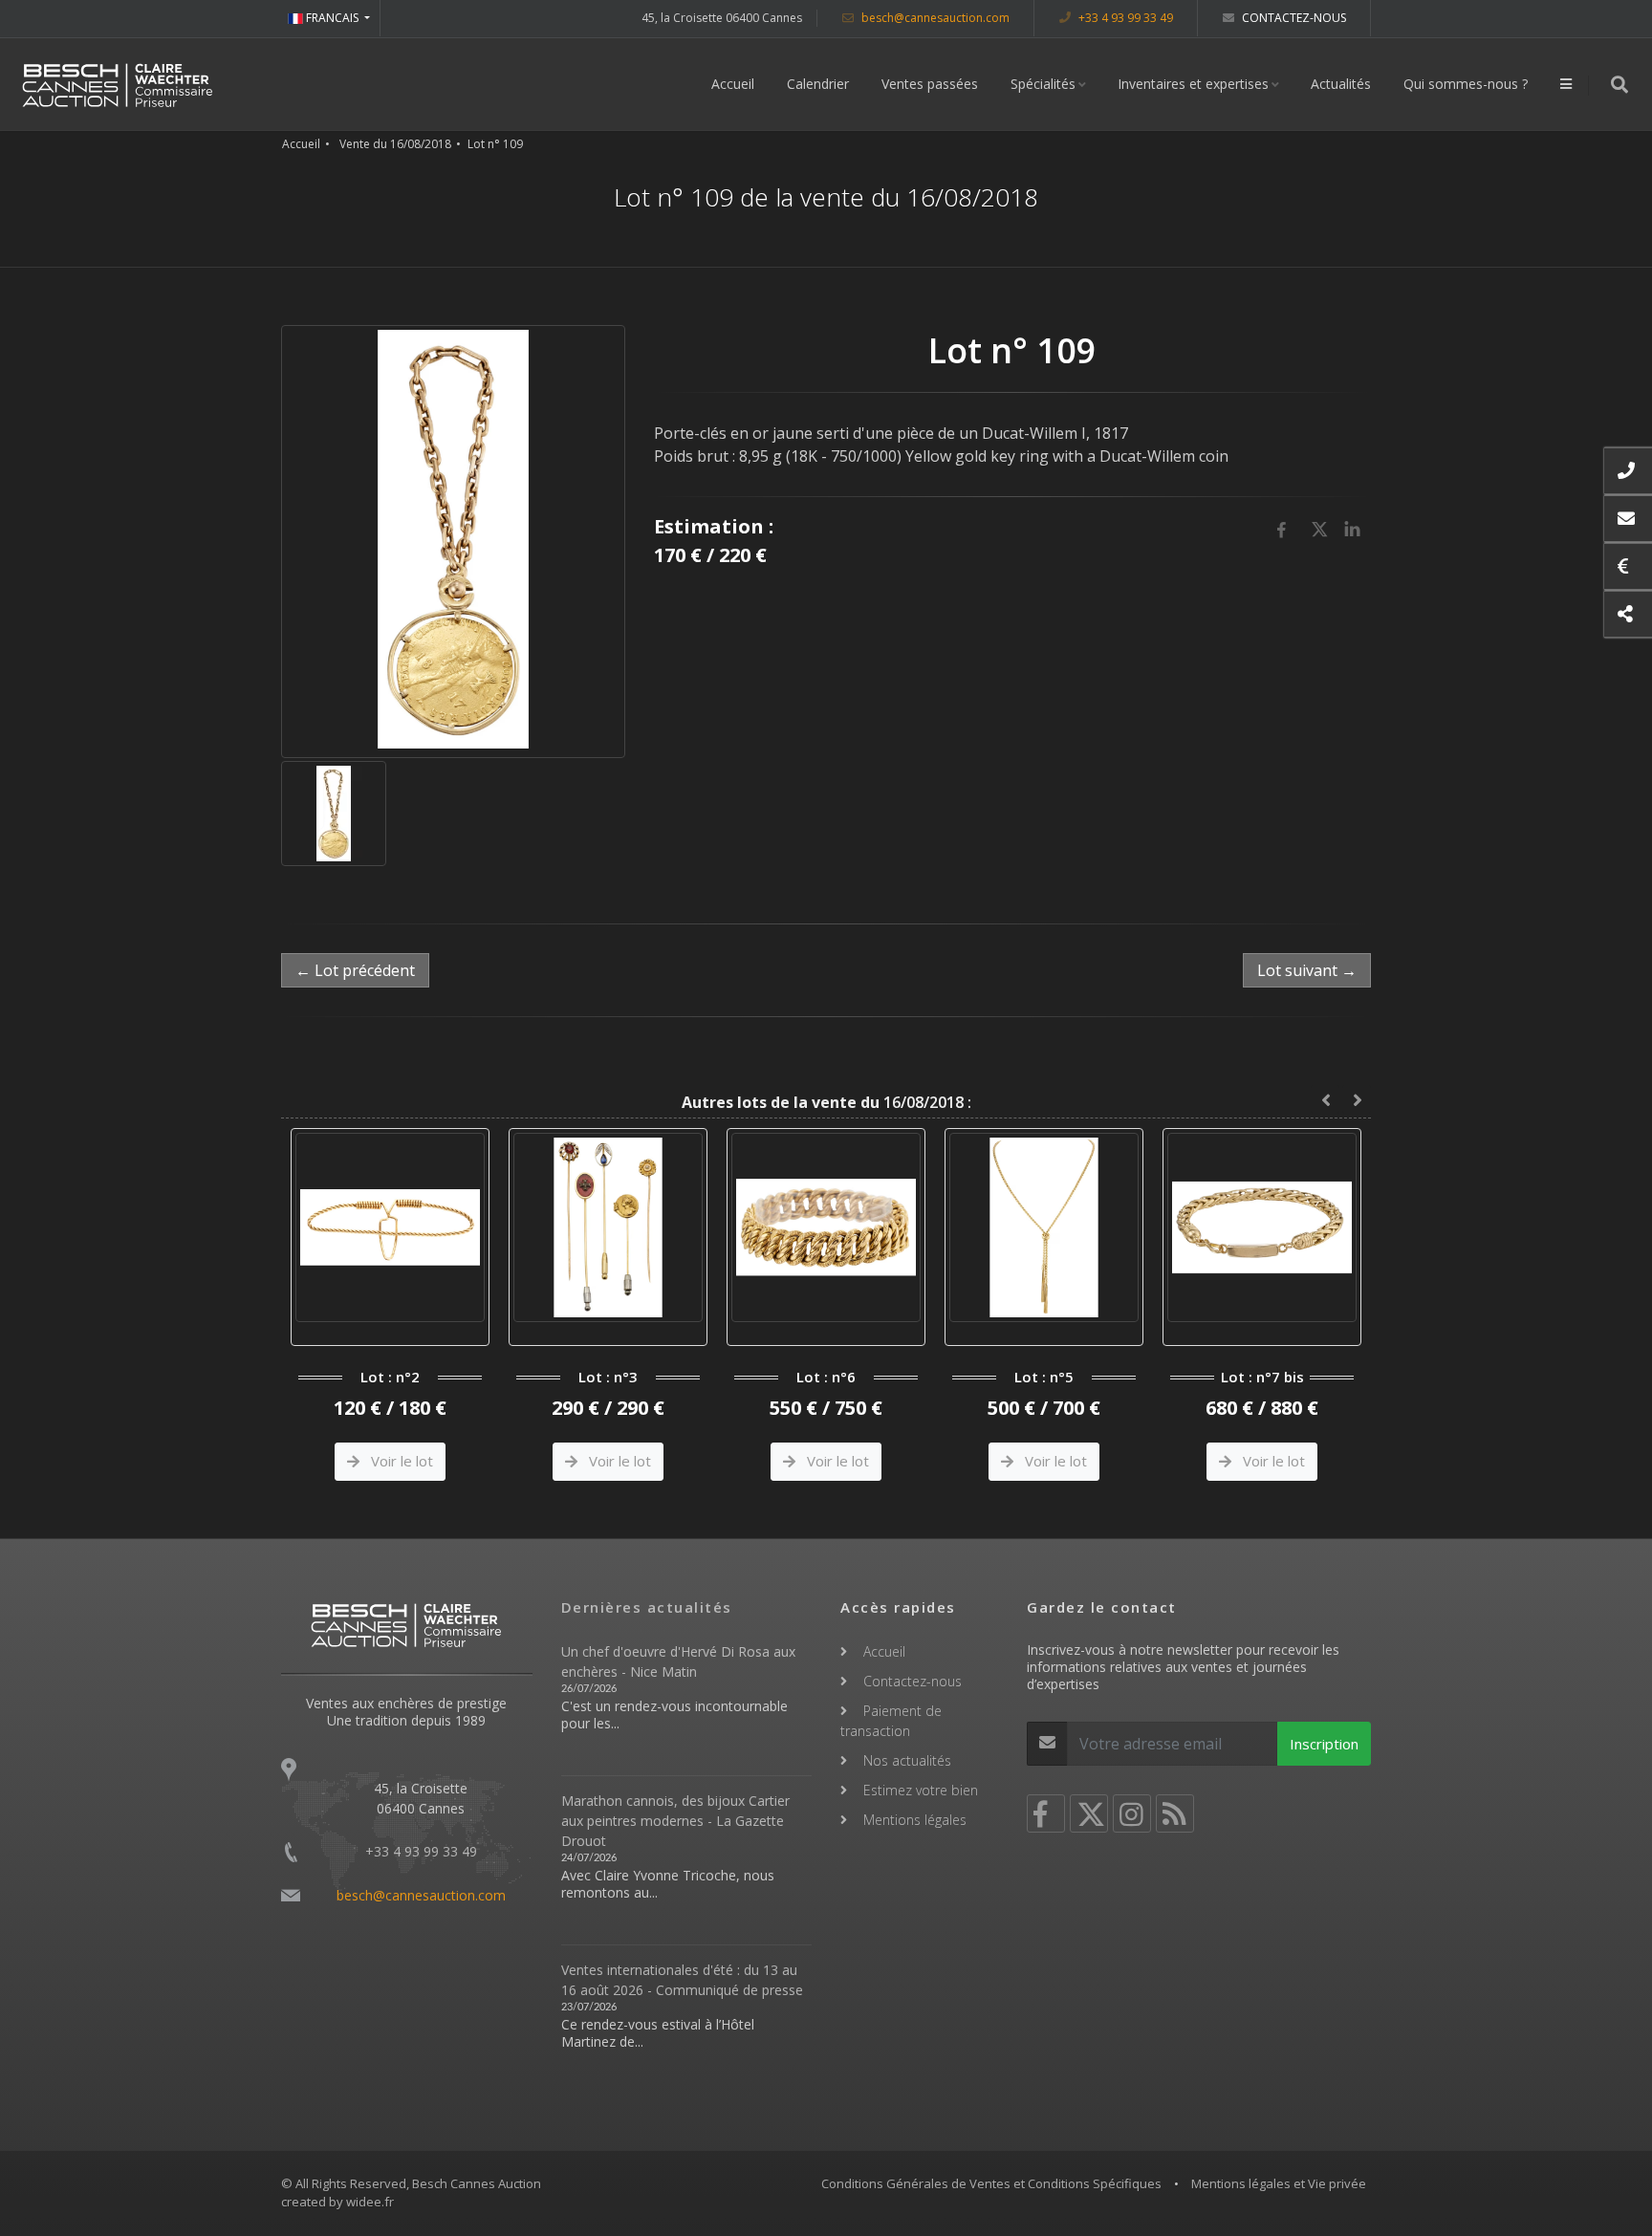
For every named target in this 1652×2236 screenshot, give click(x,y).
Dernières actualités (647, 1607)
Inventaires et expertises (1193, 84)
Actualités (1341, 84)
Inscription (1324, 1744)
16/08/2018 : (826, 1102)
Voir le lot (413, 1461)
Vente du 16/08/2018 (395, 144)
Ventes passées (930, 84)
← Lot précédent (355, 970)
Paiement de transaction (891, 1721)
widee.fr (370, 2202)
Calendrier (818, 84)
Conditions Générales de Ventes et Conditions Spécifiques (991, 2183)
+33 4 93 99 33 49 (1124, 18)
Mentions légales (915, 1820)
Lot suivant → (1307, 970)
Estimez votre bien (921, 1790)
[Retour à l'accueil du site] (118, 84)
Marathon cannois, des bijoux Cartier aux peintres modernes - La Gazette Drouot (675, 1821)
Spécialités (1043, 84)
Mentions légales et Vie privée (1279, 2183)
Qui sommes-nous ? (1466, 84)
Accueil (733, 84)
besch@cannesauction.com (934, 18)
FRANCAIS (332, 18)
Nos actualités (907, 1760)
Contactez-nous (1293, 18)
